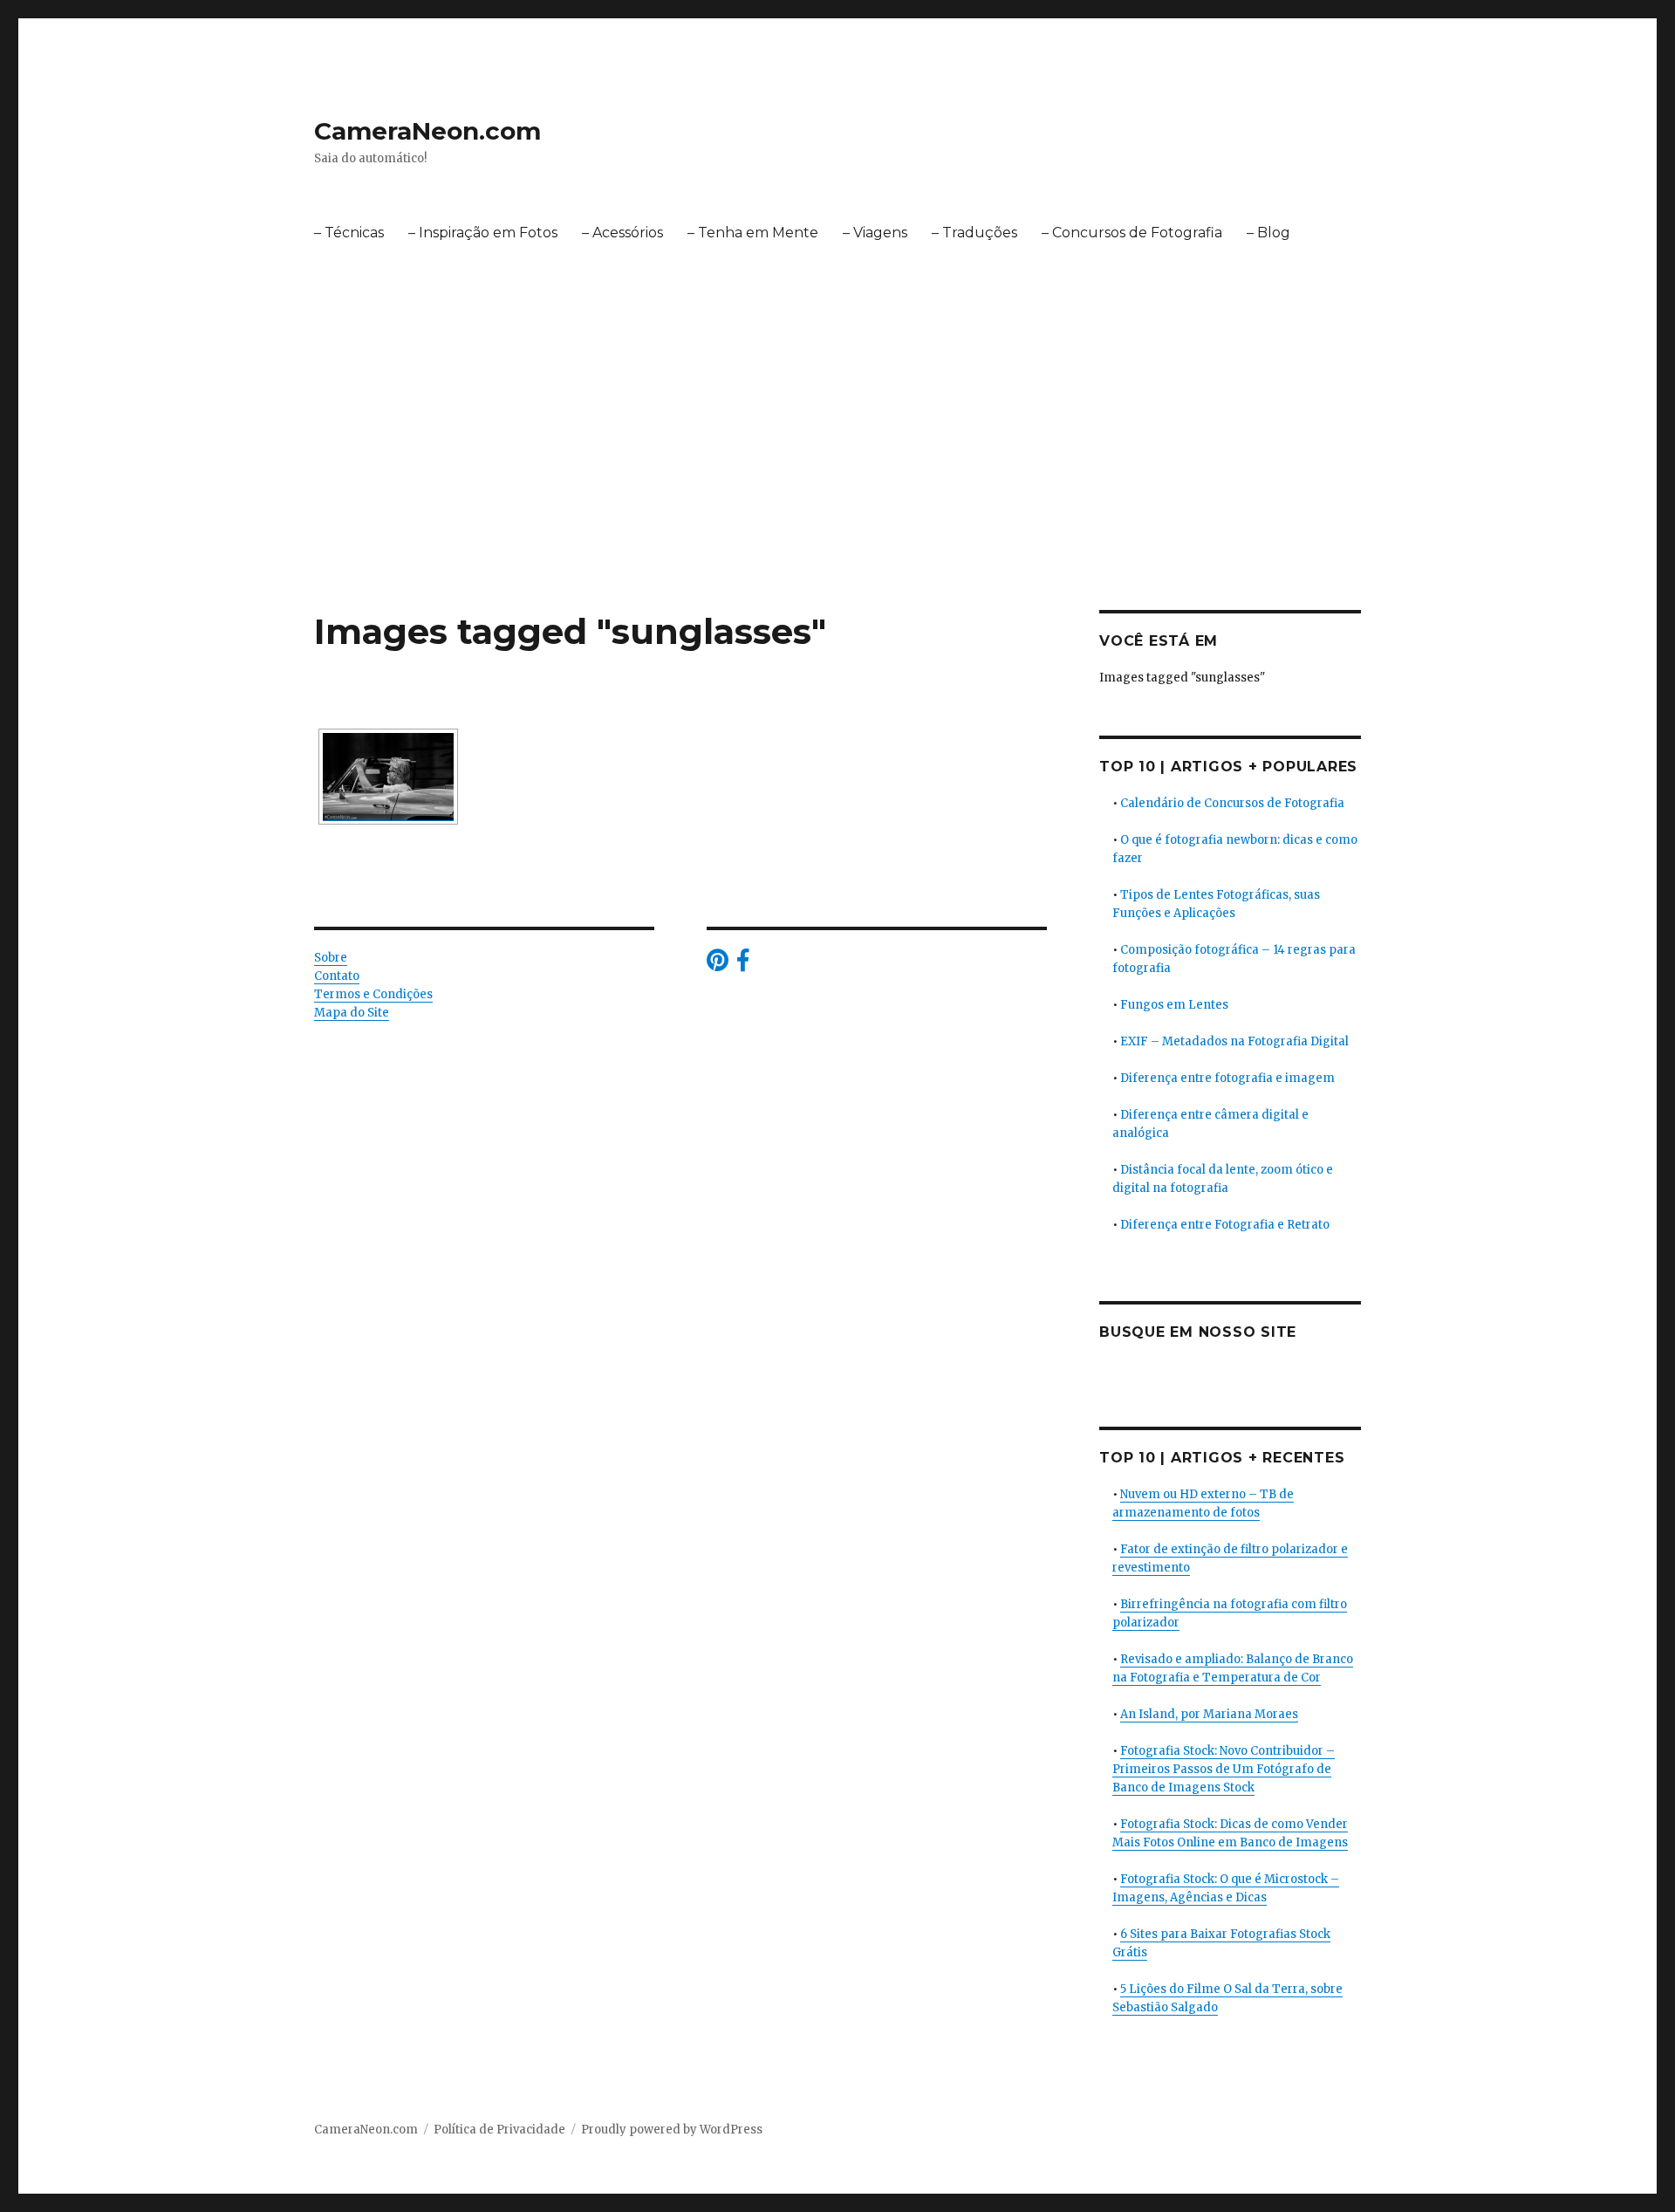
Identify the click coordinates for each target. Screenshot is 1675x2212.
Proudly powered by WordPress (672, 2130)
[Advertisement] (837, 481)
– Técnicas (349, 233)
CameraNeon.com (427, 131)
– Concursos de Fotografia (1132, 233)
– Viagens (875, 233)
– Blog (1268, 233)
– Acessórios (622, 233)
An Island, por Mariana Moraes (1209, 1714)
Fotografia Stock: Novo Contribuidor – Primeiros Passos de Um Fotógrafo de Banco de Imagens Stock (1224, 1769)
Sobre (331, 958)
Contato (337, 976)
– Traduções (974, 233)
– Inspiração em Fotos (483, 233)
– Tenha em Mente (753, 233)
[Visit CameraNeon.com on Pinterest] (718, 965)
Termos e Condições (373, 994)
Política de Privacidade (499, 2130)
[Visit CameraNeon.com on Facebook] (743, 965)
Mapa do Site (352, 1013)
